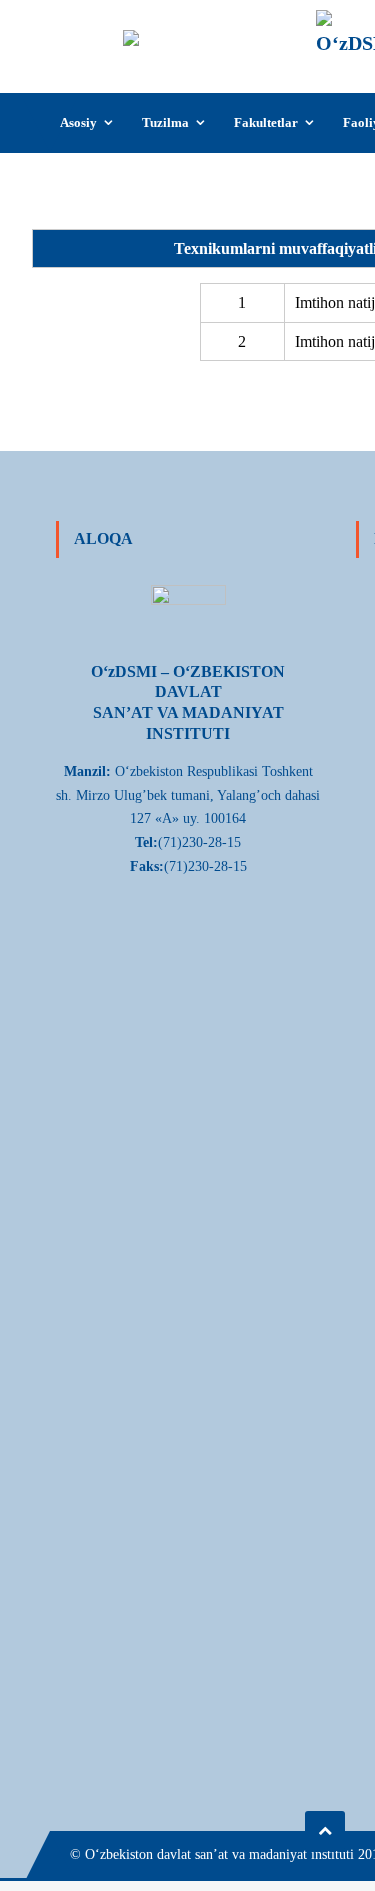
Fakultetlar (266, 122)
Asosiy (78, 122)
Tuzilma (165, 122)
